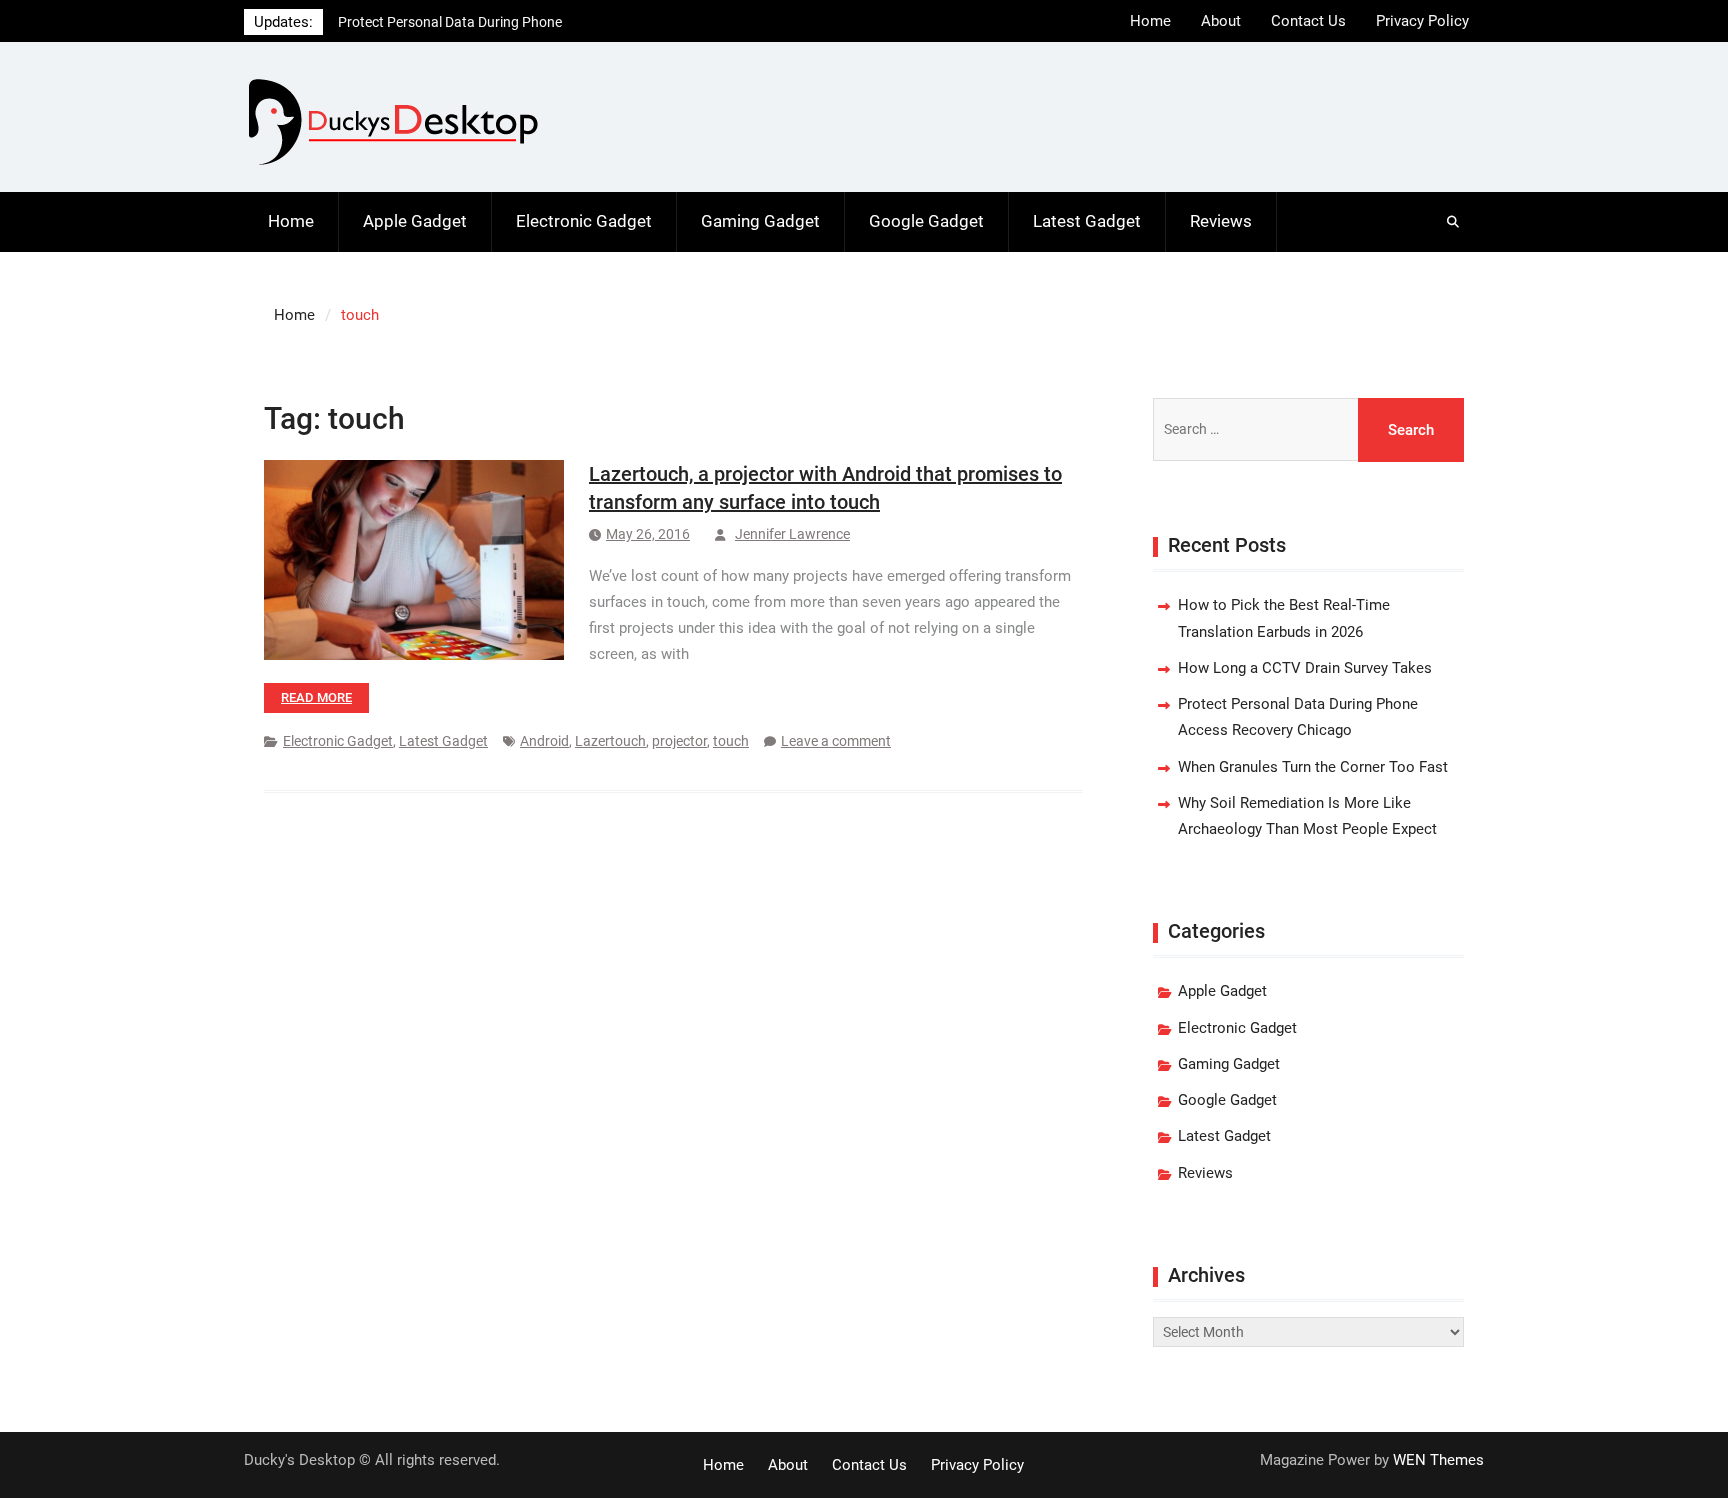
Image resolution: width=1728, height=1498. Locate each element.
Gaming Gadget (760, 221)
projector (679, 741)
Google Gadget (926, 221)
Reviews (1221, 221)
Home (1150, 21)
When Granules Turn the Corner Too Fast (1313, 767)
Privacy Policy (1422, 21)
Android (544, 741)
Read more (316, 697)
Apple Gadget (415, 221)
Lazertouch (610, 741)
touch (731, 741)
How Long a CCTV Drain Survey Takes (1305, 668)
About (1221, 21)
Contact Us (1308, 21)
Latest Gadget (1087, 221)
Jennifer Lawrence (792, 534)
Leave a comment (836, 741)
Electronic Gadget (584, 221)
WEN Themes (1438, 1460)
